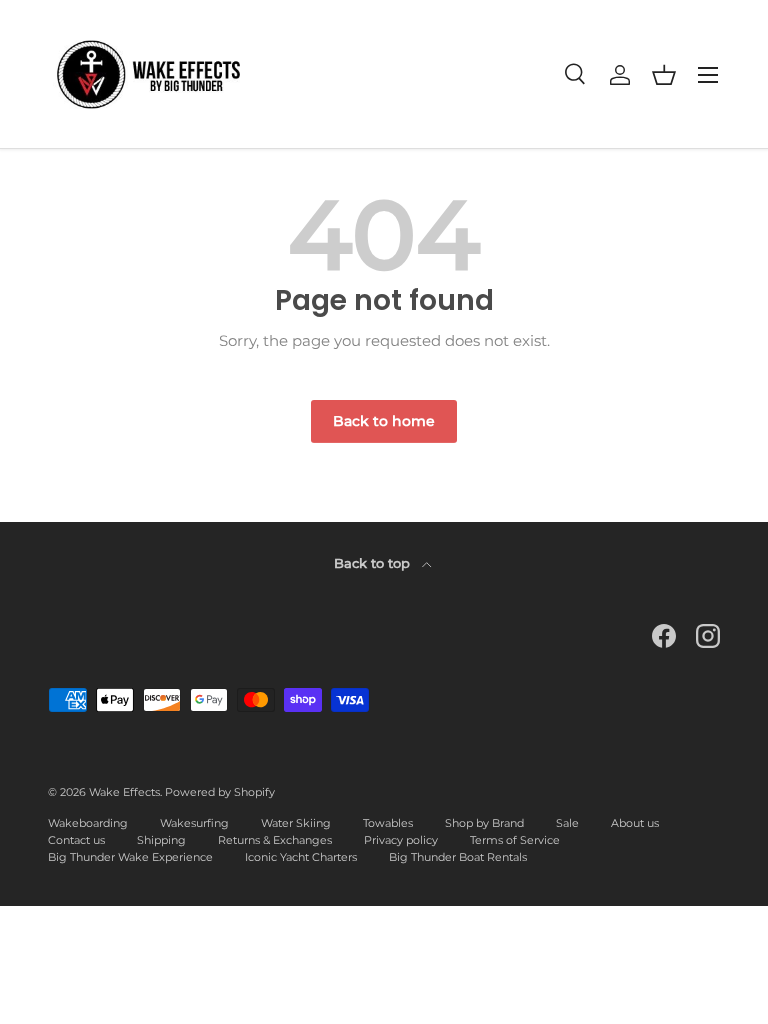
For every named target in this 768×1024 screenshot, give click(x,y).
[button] (664, 75)
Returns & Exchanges (275, 840)
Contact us (76, 840)
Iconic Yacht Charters (301, 857)
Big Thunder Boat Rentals (458, 857)
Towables (388, 823)
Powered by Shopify (220, 792)
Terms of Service (515, 840)
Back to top (374, 563)
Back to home (384, 421)
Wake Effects (124, 792)
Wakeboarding (88, 823)
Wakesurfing (194, 823)
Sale (567, 823)
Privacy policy (401, 840)
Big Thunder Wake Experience (130, 857)
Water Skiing (296, 823)
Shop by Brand (484, 823)
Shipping (161, 840)
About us (635, 823)
